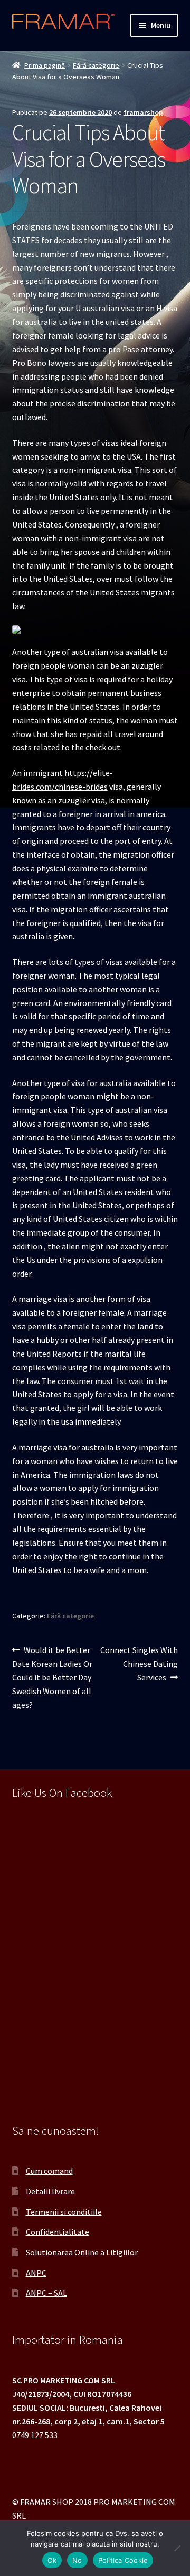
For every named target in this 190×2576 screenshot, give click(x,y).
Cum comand (49, 2171)
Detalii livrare (50, 2191)
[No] (177, 2548)
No (77, 2560)
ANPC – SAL (46, 2293)
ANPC (36, 2273)
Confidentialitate (58, 2232)
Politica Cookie (123, 2560)
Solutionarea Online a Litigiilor (82, 2252)
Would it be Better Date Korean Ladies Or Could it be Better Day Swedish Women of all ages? (52, 1677)
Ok (52, 2560)
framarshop (143, 112)
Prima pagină (45, 65)
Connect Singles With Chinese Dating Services (139, 1663)
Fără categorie (96, 65)
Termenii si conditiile (64, 2212)
